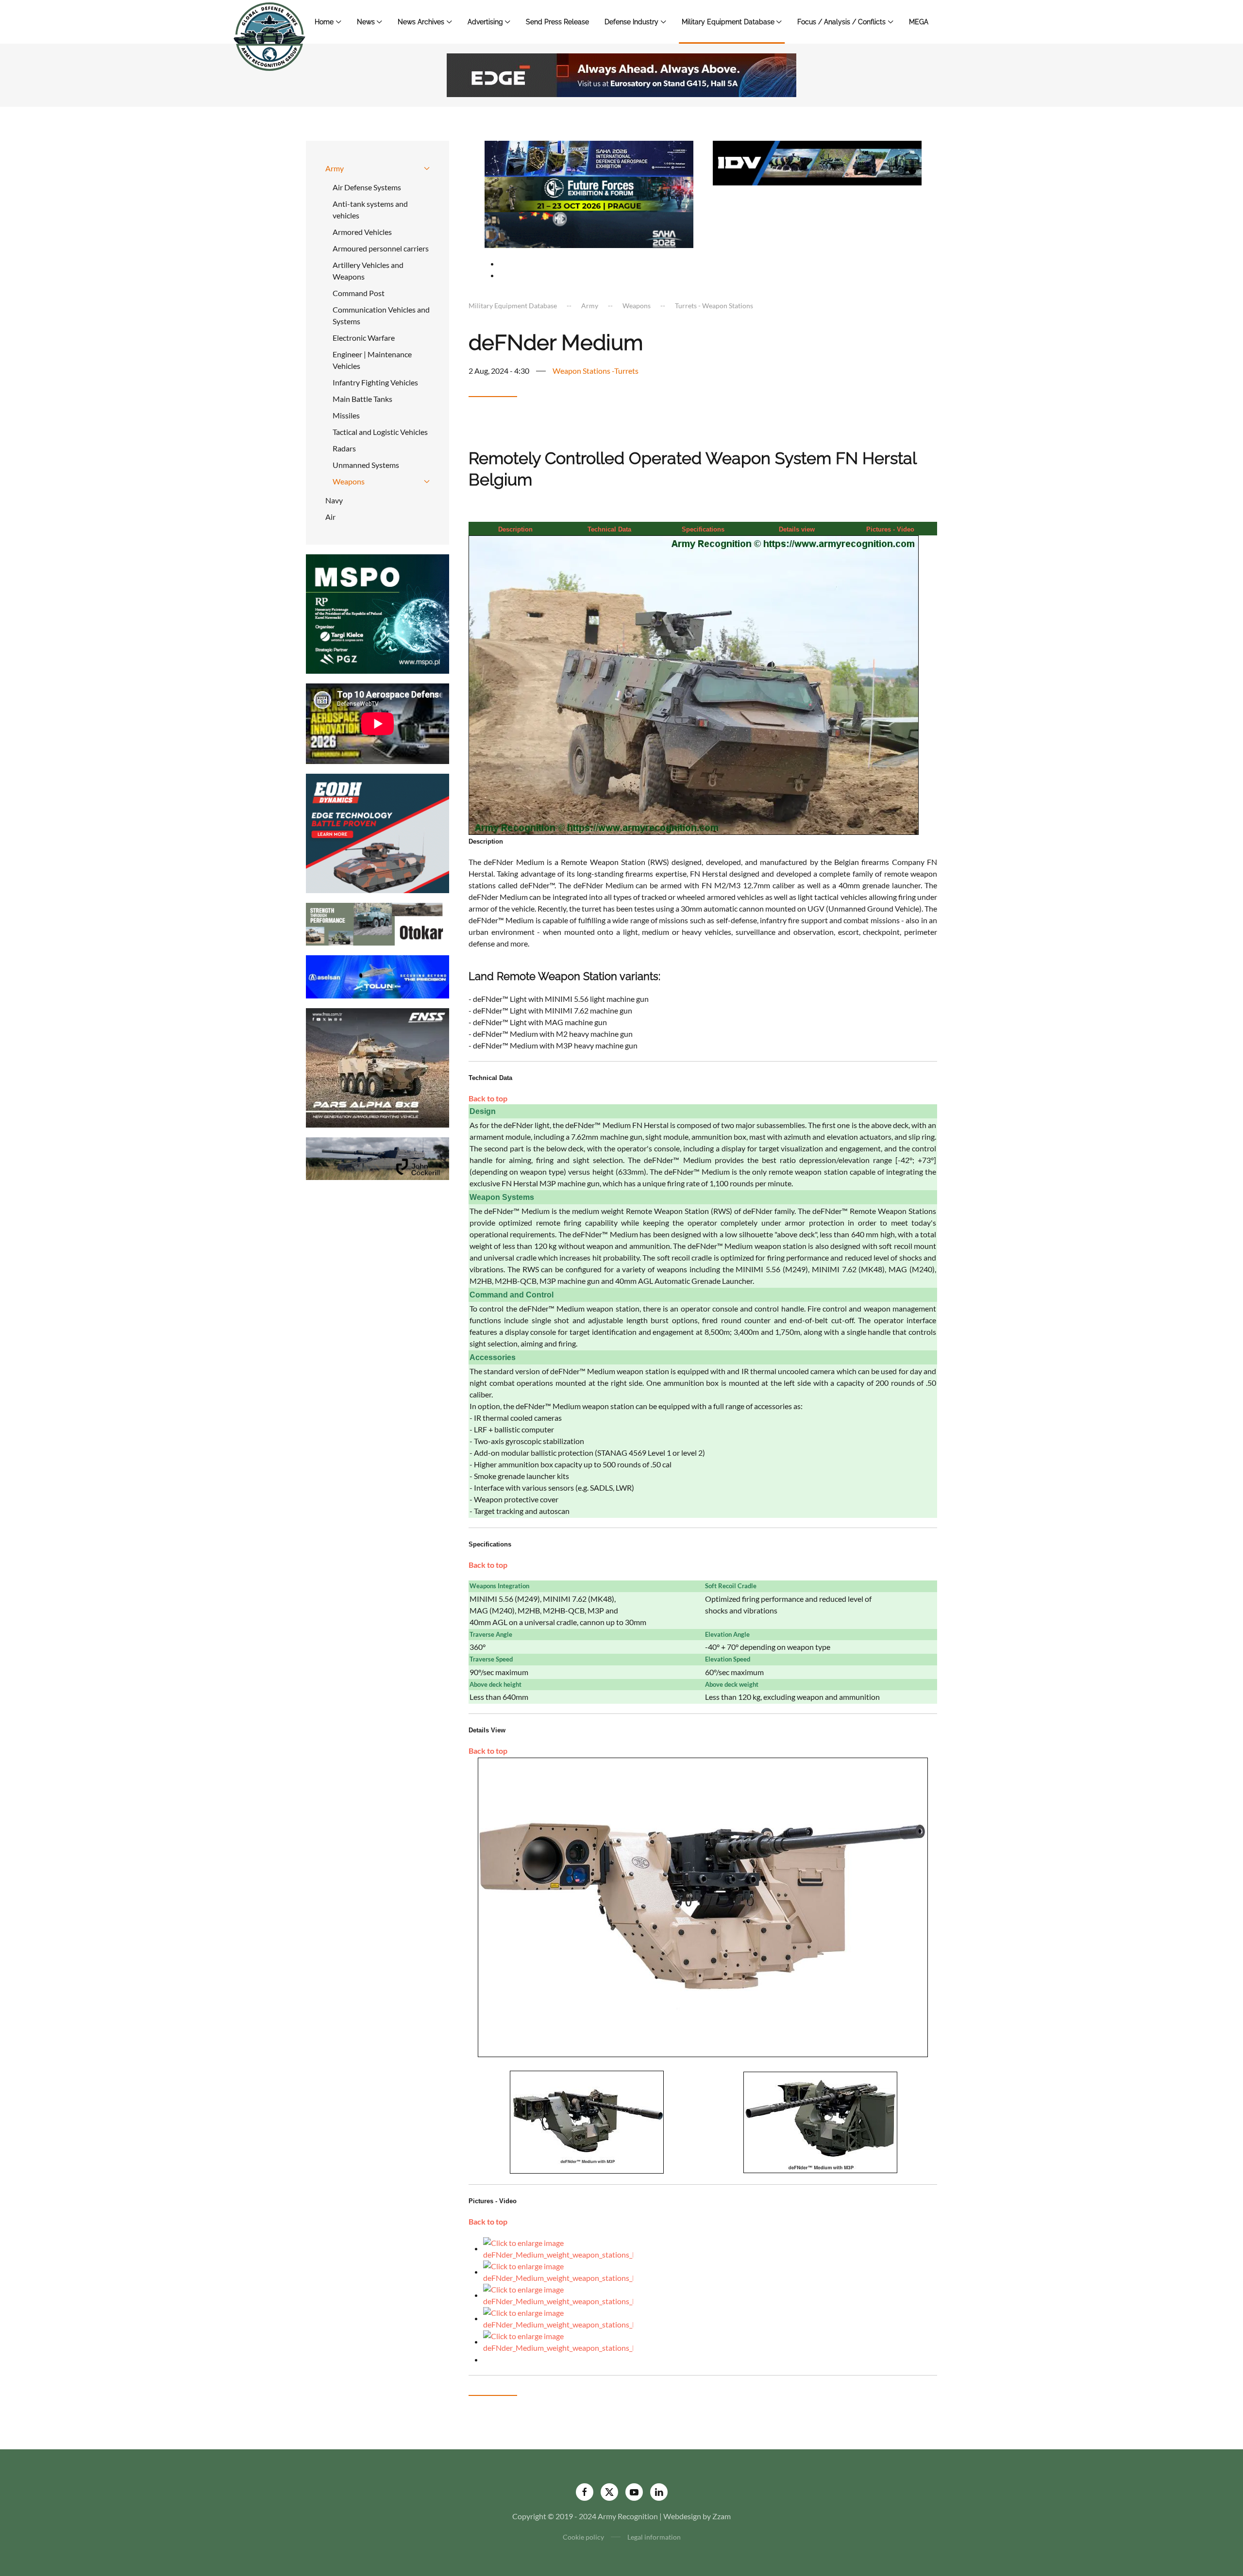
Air (330, 517)
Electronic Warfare (364, 338)
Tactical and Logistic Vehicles (380, 432)
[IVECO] (817, 162)
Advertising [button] (485, 22)
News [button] (366, 22)
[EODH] (378, 832)
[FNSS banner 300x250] (378, 1067)
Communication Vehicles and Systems (381, 315)
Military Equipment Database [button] (728, 22)
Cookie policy (583, 2537)
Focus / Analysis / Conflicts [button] (841, 22)
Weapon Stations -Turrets (596, 371)
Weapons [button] (349, 481)
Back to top (488, 1098)
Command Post (359, 293)
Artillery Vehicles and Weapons (368, 271)
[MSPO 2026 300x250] (378, 613)
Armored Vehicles (362, 232)
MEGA (919, 22)
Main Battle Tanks (362, 399)
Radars (344, 448)
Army (335, 168)
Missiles (346, 415)
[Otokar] (378, 923)
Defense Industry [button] (631, 22)
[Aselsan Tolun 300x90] (378, 976)
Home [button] (324, 22)
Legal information (654, 2537)
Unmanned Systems (366, 465)
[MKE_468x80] (589, 229)
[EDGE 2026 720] (621, 74)
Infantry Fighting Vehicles (375, 382)
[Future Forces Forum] (589, 193)
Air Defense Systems (367, 187)
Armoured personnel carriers (381, 248)
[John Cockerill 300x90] (378, 1157)
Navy (334, 500)
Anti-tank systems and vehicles (370, 209)
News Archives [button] (421, 22)
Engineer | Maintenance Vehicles (372, 360)
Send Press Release (557, 22)
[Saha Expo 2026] (589, 158)
